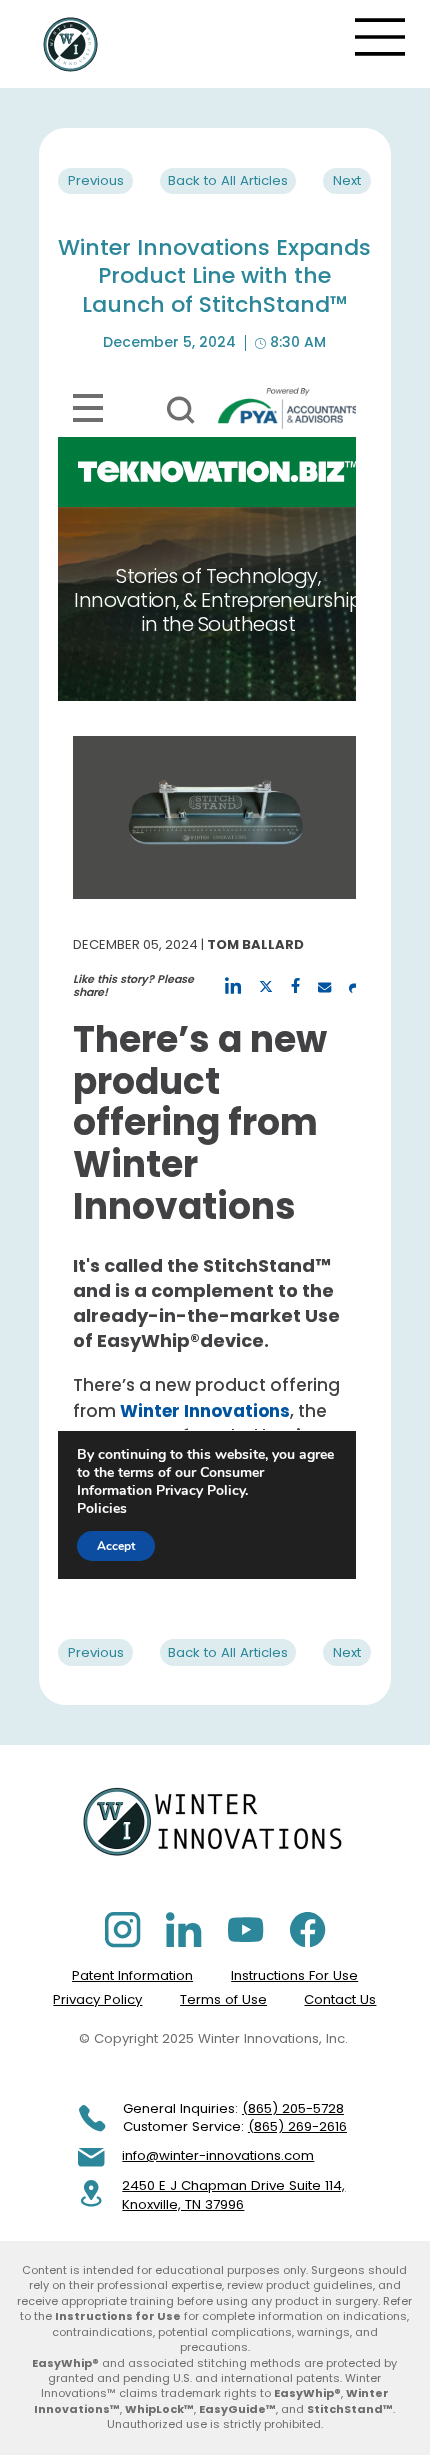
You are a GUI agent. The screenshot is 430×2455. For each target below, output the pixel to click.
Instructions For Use (294, 1975)
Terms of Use (223, 1999)
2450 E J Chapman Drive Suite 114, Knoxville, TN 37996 (233, 2195)
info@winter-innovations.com (218, 2155)
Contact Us (340, 1999)
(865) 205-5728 (293, 2108)
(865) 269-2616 (297, 2126)
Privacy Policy (97, 1999)
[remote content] (207, 979)
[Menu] (381, 37)
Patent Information (132, 1975)
